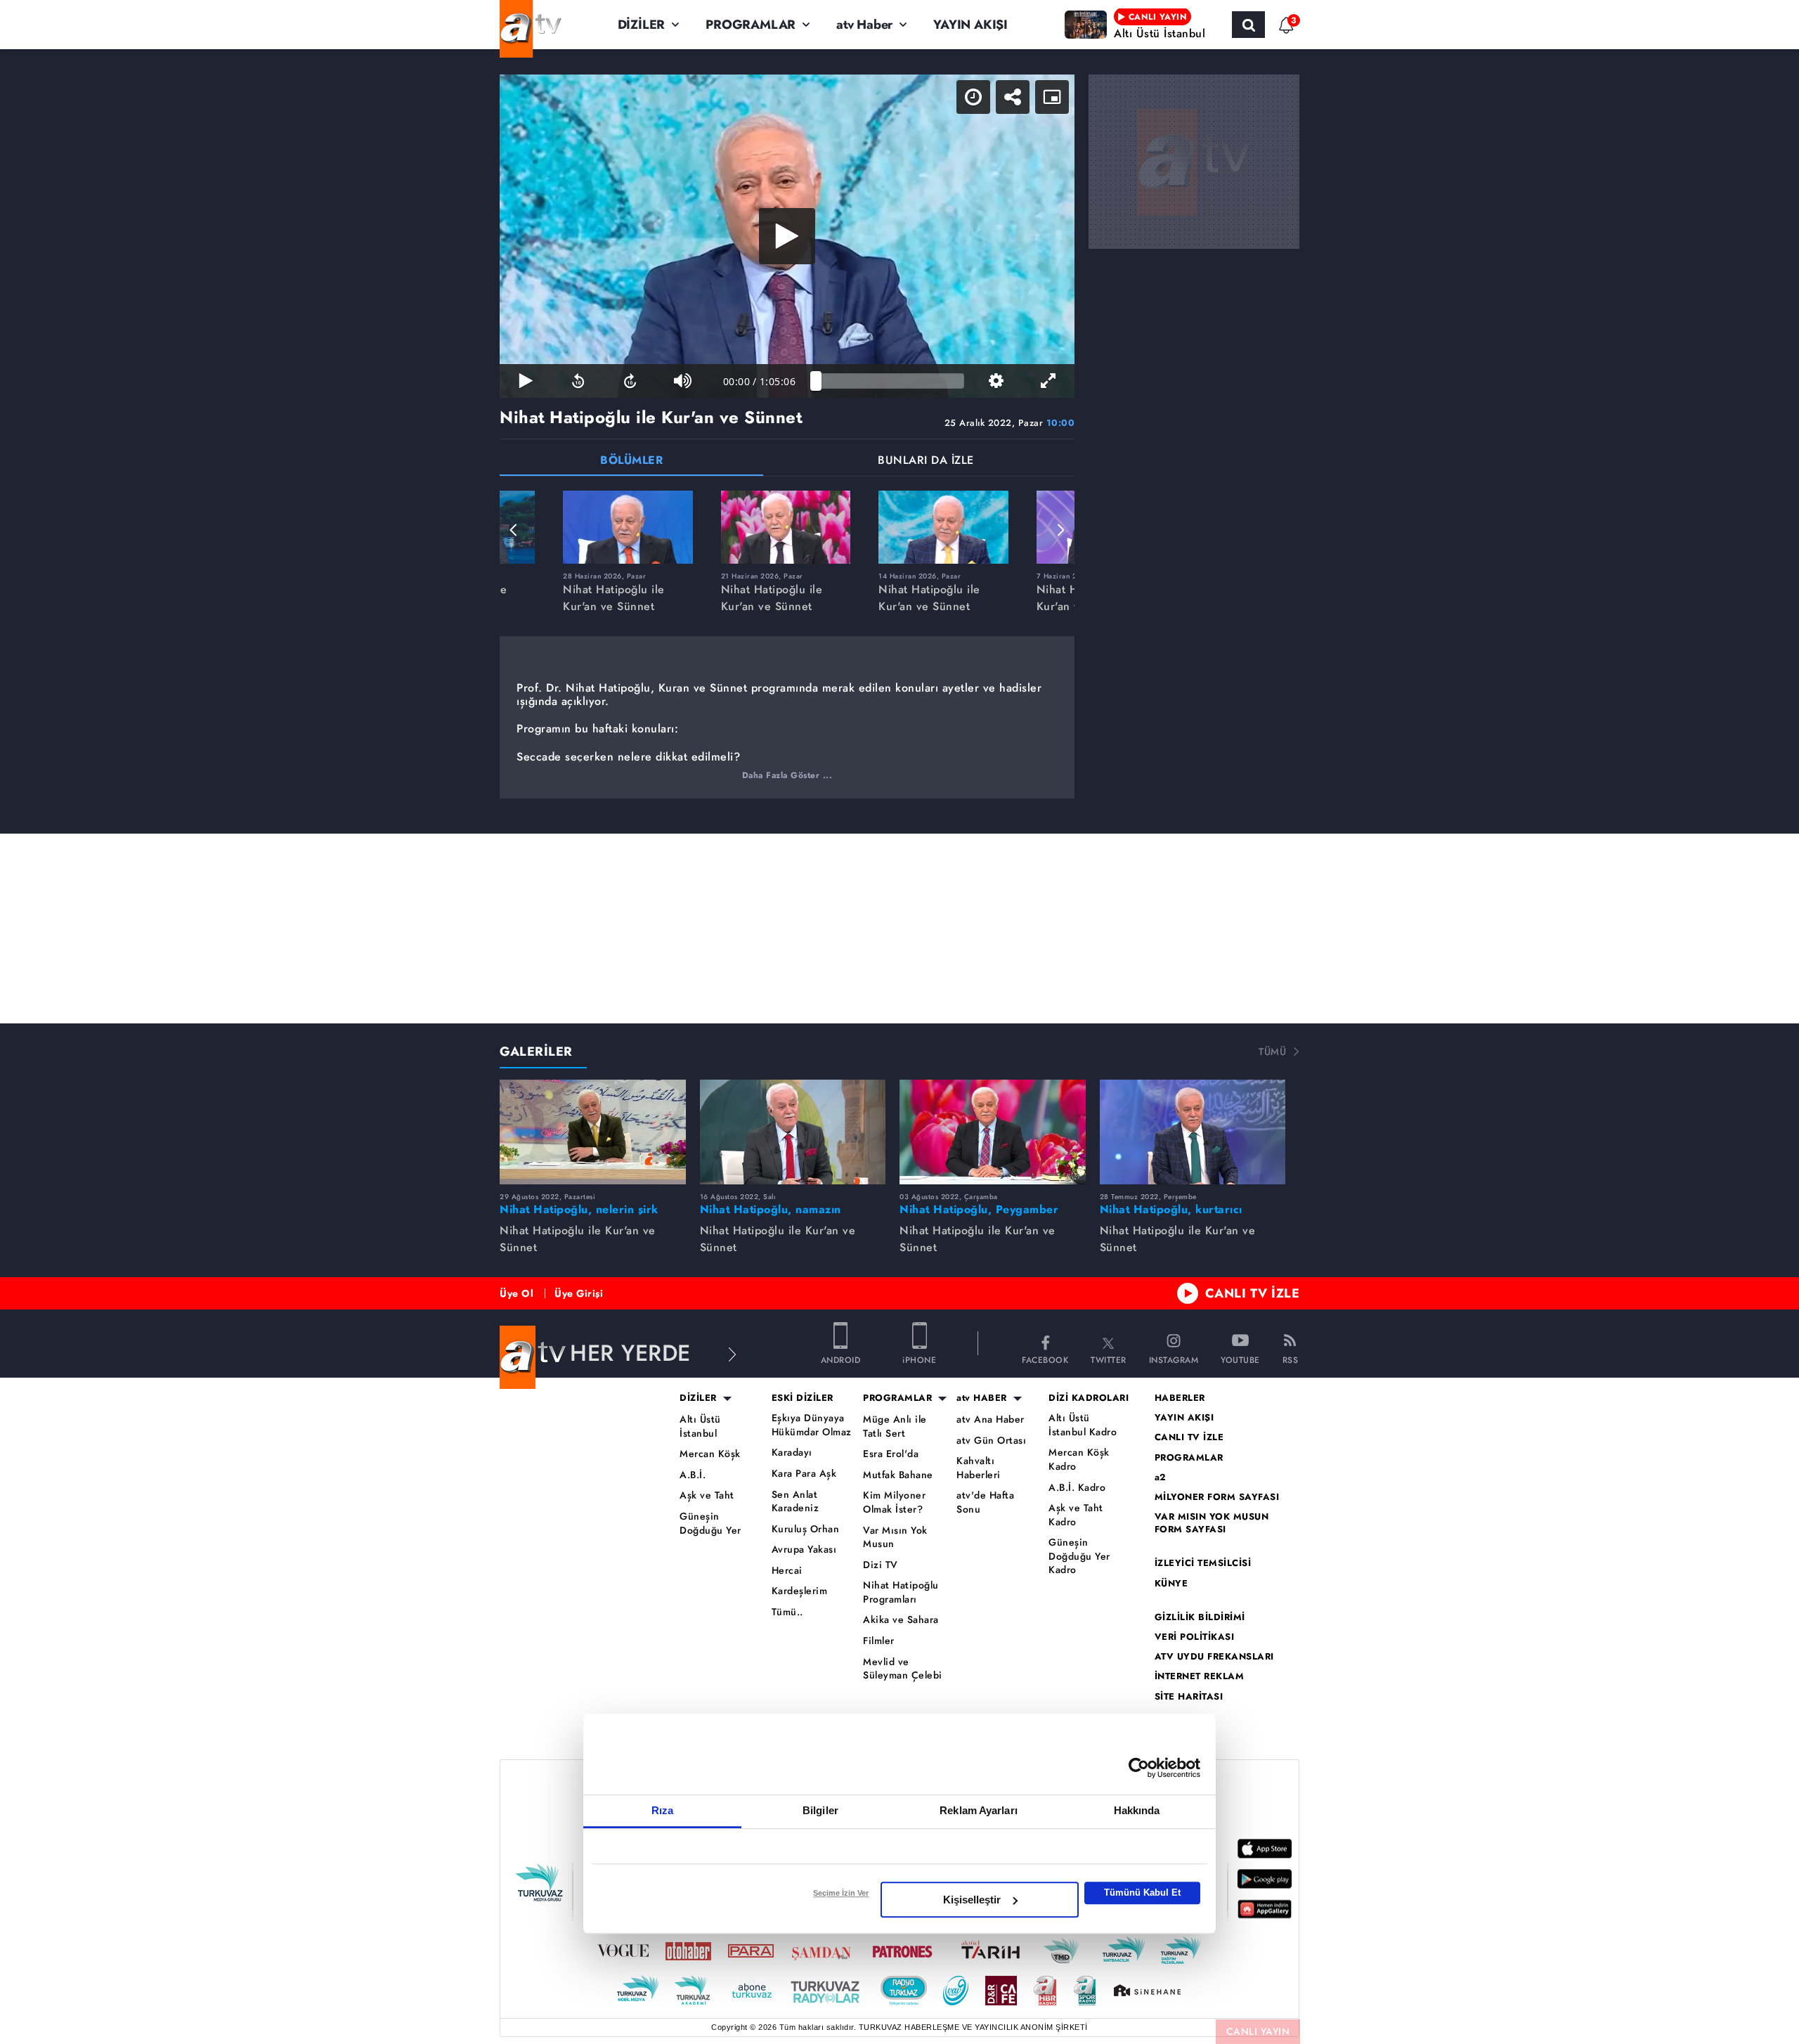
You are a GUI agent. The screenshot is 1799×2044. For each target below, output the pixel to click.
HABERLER (1180, 1398)
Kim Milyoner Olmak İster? (894, 1502)
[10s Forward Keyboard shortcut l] (630, 381)
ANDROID (841, 1359)
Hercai (787, 1571)
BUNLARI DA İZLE (926, 461)
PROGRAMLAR (751, 25)
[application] (787, 236)
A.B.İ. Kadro (1077, 1488)
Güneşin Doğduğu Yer (710, 1524)
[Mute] (682, 381)
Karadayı (792, 1453)
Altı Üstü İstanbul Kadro (1083, 1425)
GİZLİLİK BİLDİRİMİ (1200, 1617)
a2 (1161, 1477)
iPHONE (919, 1359)
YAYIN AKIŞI (970, 25)
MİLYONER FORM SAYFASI (1217, 1497)
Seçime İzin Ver (841, 1893)
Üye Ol (517, 1293)
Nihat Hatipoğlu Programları (901, 1592)
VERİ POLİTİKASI (1195, 1637)
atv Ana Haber (991, 1419)
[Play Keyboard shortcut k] (526, 381)
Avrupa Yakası (804, 1550)
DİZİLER (642, 25)
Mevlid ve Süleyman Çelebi (903, 1669)
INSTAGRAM (1174, 1359)
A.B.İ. (693, 1475)
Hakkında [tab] (1137, 1810)
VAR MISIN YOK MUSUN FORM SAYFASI (1212, 1523)
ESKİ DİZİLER (803, 1398)
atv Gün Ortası (991, 1441)
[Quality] (996, 381)
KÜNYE (1171, 1584)
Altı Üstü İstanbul (700, 1427)
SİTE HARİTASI (1189, 1697)
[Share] (1013, 97)
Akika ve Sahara (901, 1620)
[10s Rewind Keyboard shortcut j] (578, 381)
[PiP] (1052, 97)
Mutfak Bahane (898, 1475)
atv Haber (864, 25)
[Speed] (973, 97)
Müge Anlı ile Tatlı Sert (895, 1427)
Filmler (879, 1641)
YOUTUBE (1240, 1359)
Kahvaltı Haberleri (979, 1468)
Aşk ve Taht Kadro (1076, 1515)
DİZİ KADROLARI (1089, 1398)
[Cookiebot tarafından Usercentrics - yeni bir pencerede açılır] (1139, 1768)
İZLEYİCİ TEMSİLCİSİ (1203, 1563)
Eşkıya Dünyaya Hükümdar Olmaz (812, 1425)
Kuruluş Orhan (806, 1529)
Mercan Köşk (710, 1454)
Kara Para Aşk (804, 1474)
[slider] (890, 381)
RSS (1291, 1359)
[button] (514, 530)
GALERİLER (536, 1052)
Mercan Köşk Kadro (1079, 1460)
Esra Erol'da (891, 1454)
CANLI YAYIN (1258, 2031)
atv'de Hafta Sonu (985, 1502)
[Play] (787, 236)
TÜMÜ (1272, 1052)
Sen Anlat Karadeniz (795, 1502)
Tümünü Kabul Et (1142, 1893)
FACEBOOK (1045, 1359)
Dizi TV (881, 1565)
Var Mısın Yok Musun (895, 1538)
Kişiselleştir (972, 1900)
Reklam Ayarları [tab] (979, 1810)
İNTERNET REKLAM (1200, 1676)
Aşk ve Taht (707, 1495)
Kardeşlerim (800, 1591)
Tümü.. (787, 1612)
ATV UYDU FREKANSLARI (1214, 1657)
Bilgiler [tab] (820, 1810)
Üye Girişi (579, 1293)
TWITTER (1109, 1359)
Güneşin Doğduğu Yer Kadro (1079, 1556)
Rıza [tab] (662, 1810)
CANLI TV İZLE (1253, 1293)
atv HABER (982, 1398)
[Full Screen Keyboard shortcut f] (1048, 381)
